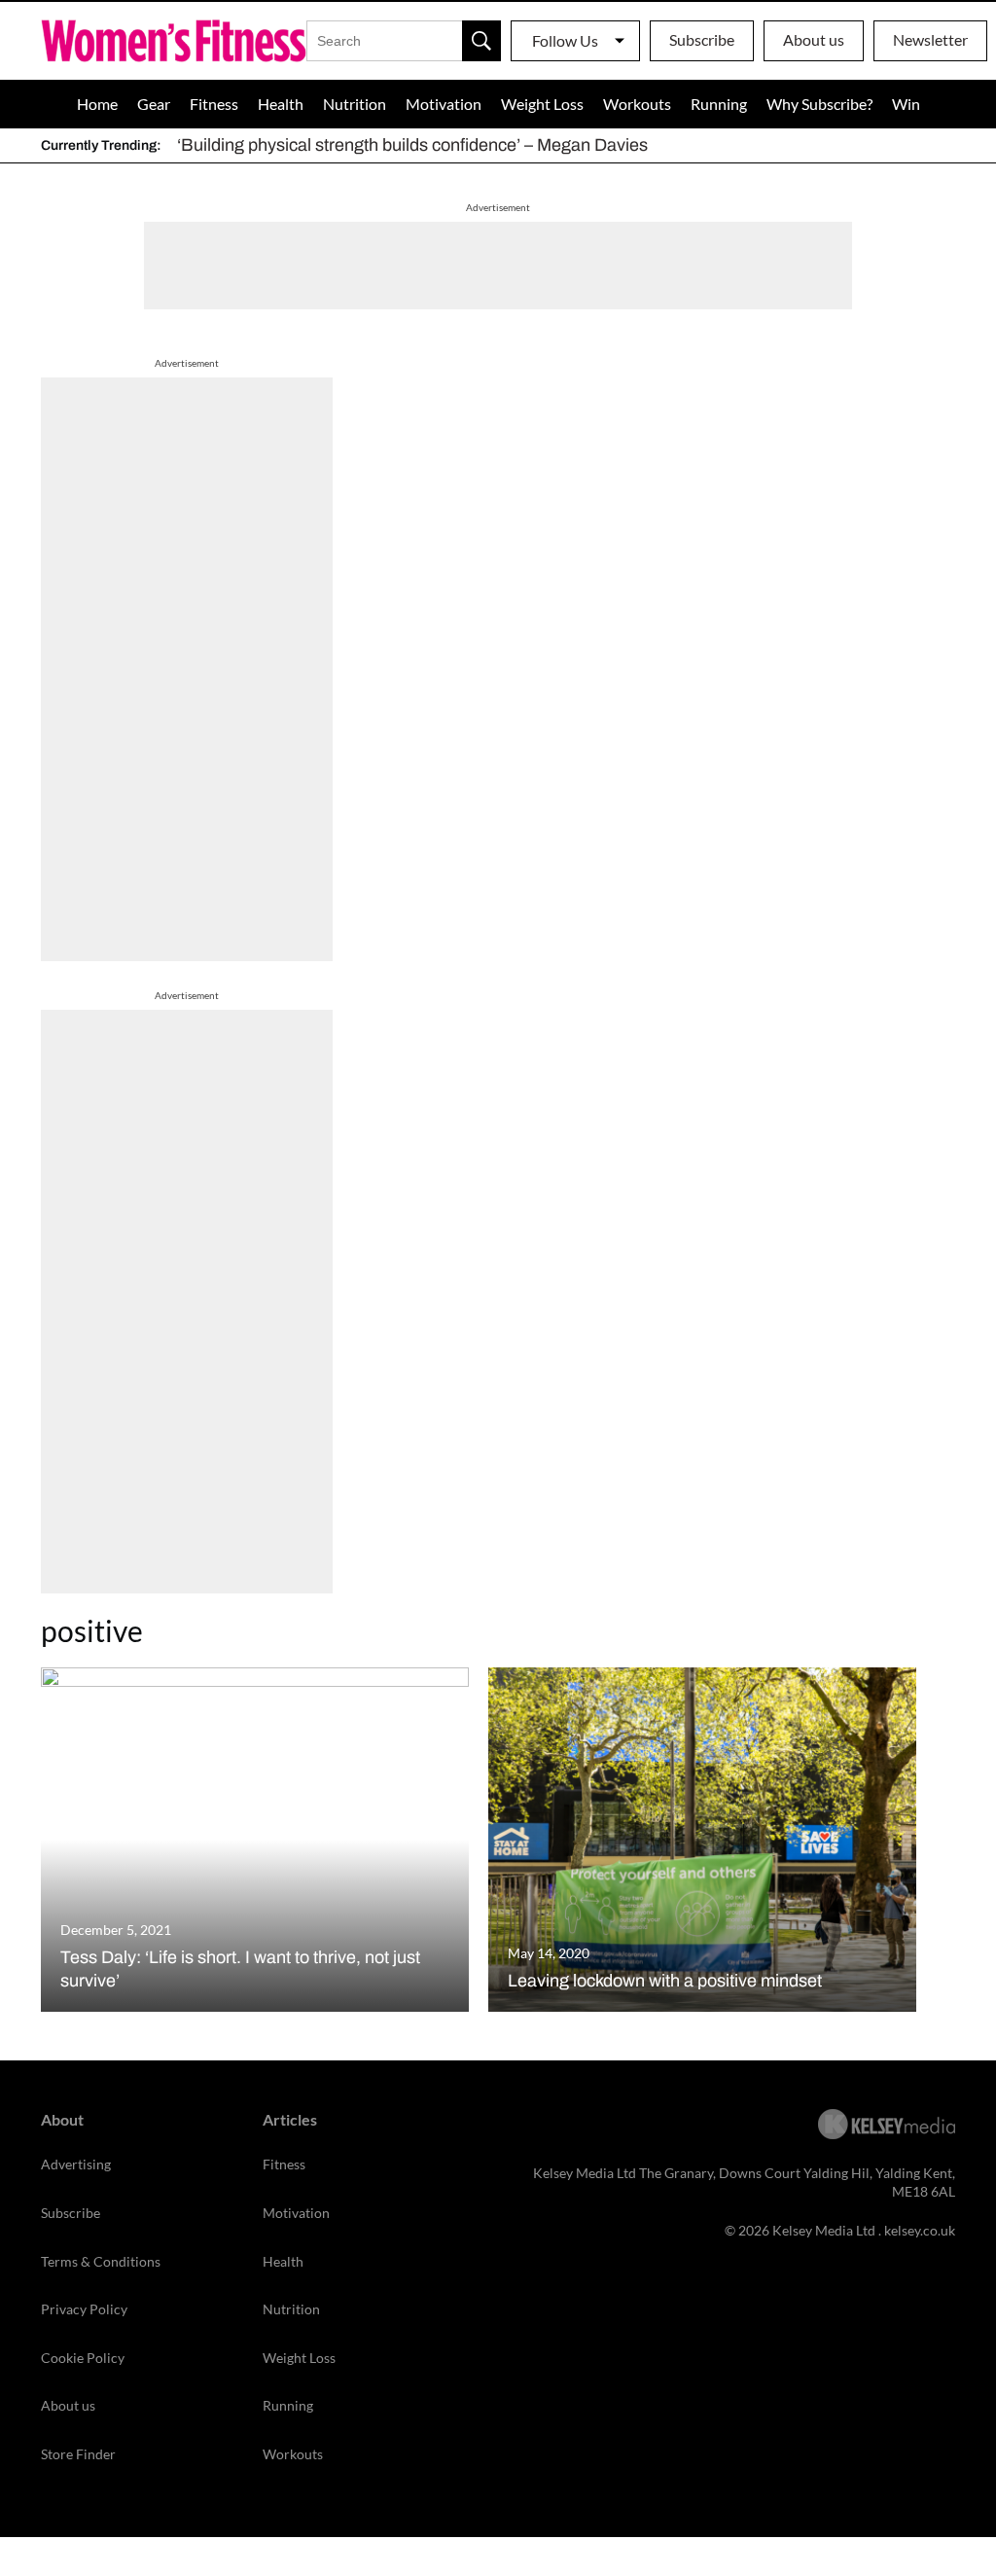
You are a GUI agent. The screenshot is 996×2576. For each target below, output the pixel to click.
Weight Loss (542, 104)
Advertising (76, 2164)
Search (481, 41)
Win (906, 104)
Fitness (214, 104)
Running (719, 104)
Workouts (637, 104)
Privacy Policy (84, 2309)
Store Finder (78, 2454)
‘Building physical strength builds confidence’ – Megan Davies (412, 145)
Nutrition (355, 104)
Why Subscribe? (819, 104)
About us (814, 39)
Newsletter (930, 39)
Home (97, 104)
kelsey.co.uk (920, 2230)
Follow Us (565, 40)
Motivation (444, 104)
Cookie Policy (83, 2358)
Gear (154, 104)
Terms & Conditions (101, 2261)
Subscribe (702, 39)
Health (281, 104)
